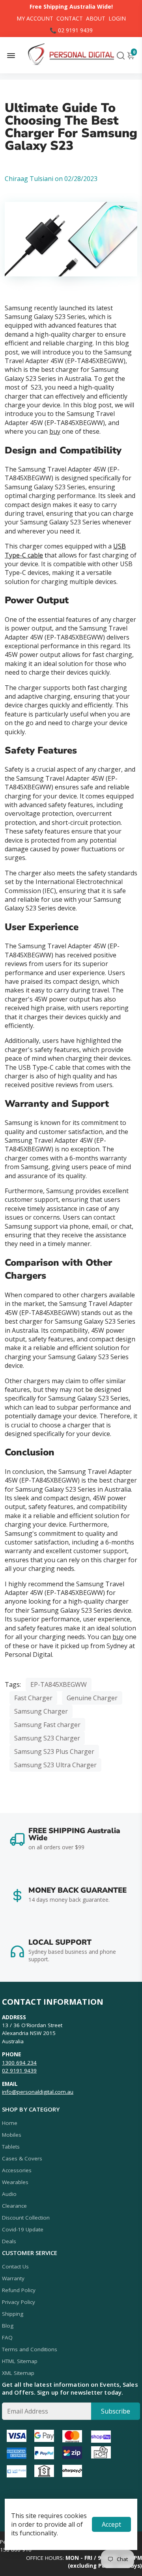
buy (55, 431)
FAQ (7, 2337)
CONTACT (70, 18)
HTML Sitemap (20, 2361)
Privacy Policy (19, 2302)
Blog (8, 2326)
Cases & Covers (22, 2158)
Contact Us (15, 2266)
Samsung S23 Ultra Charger (55, 1765)
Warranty (13, 2278)
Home (10, 2123)
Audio (9, 2194)
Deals (9, 2241)
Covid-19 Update (23, 2229)
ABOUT (96, 18)
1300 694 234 (19, 2063)
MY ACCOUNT (35, 18)
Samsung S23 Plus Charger (54, 1752)
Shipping (13, 2314)
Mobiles (12, 2135)
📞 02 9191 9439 (71, 30)
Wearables (15, 2182)
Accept (111, 2524)
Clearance (14, 2206)
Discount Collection (26, 2218)
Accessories (17, 2170)
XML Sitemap (18, 2373)
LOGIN (117, 18)
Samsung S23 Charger (47, 1738)
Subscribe (116, 2411)
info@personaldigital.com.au (38, 2092)
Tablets (11, 2147)
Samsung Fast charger (47, 1725)
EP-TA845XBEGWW (59, 1684)
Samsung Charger (41, 1711)
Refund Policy (19, 2290)
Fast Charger (33, 1698)
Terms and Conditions (30, 2349)
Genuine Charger (92, 1698)
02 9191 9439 (19, 2070)
